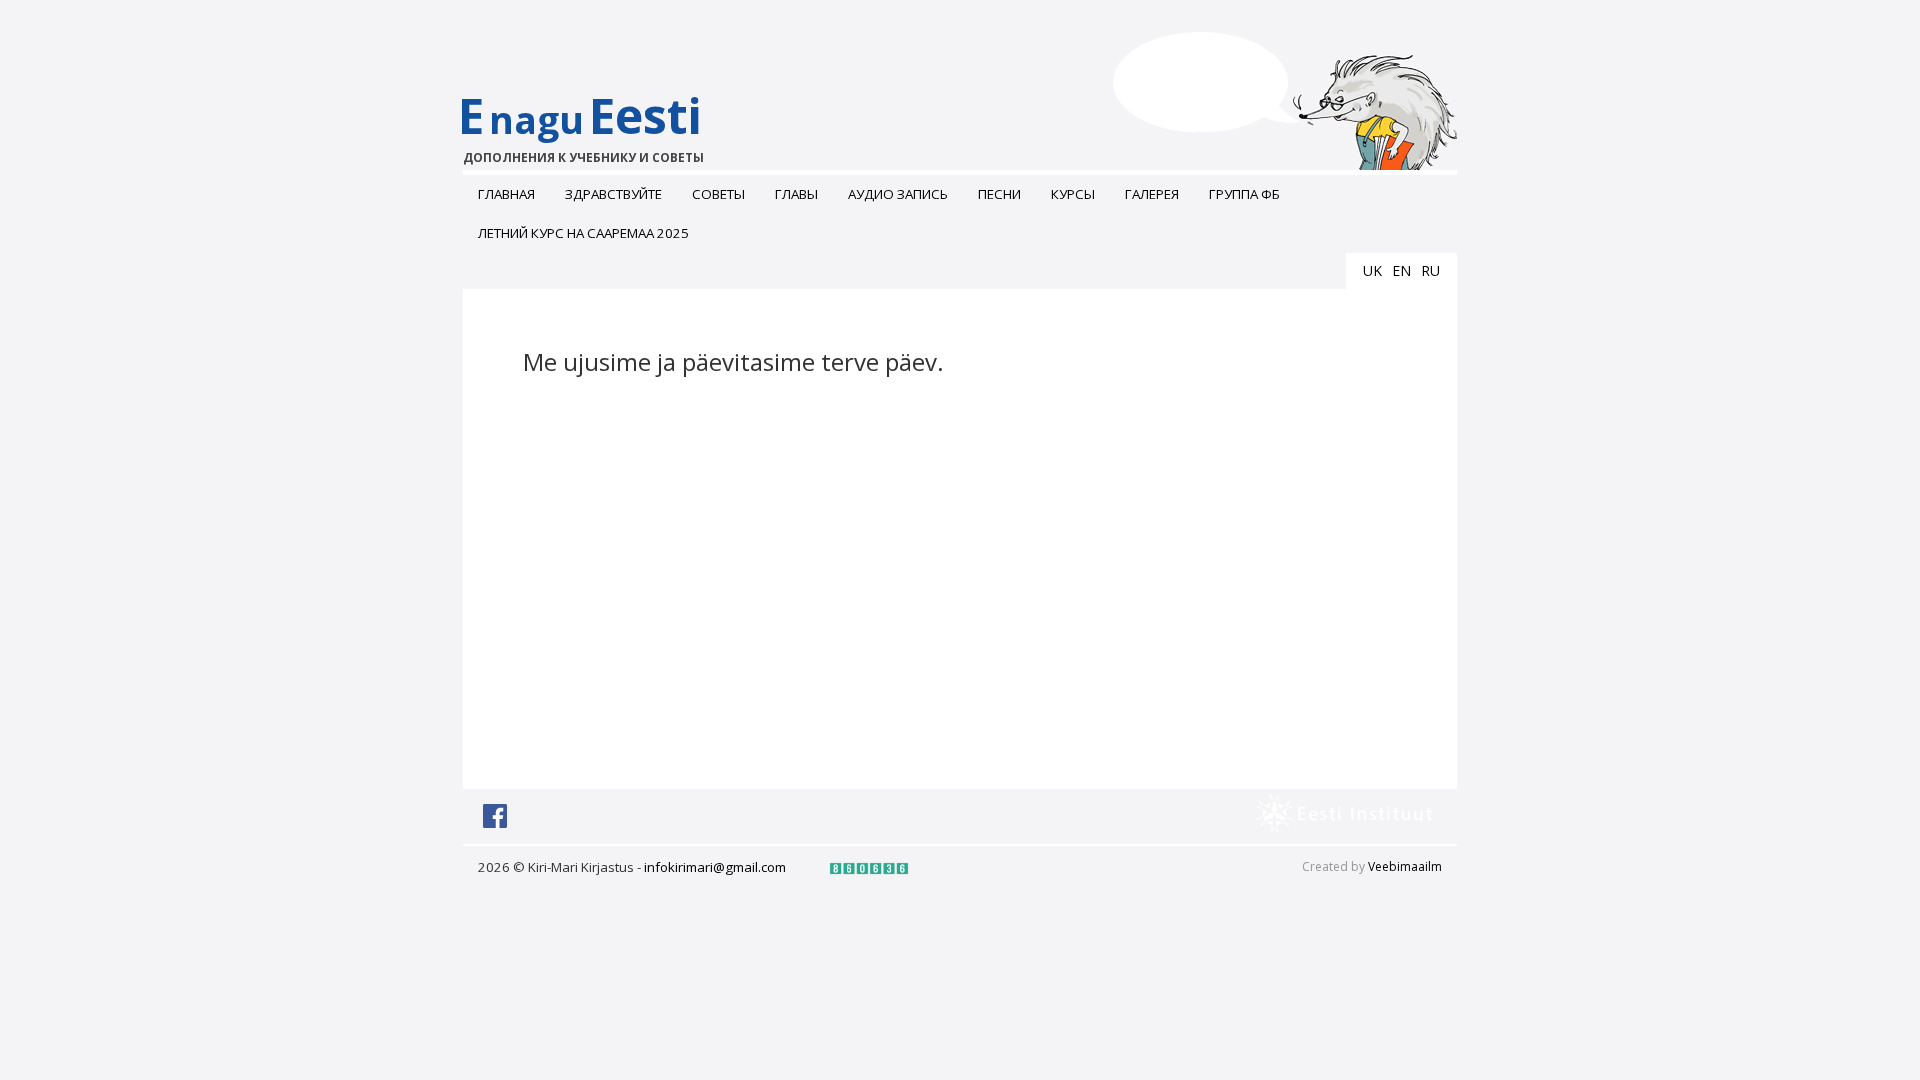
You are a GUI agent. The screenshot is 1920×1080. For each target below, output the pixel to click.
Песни (999, 194)
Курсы (1073, 194)
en (1401, 270)
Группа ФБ (1244, 194)
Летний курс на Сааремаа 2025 (583, 233)
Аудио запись (898, 194)
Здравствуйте (613, 194)
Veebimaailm (1405, 866)
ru (1430, 270)
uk (1372, 270)
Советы (718, 194)
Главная (506, 194)
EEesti (581, 124)
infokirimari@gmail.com (715, 867)
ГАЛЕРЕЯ (1152, 194)
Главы (796, 194)
